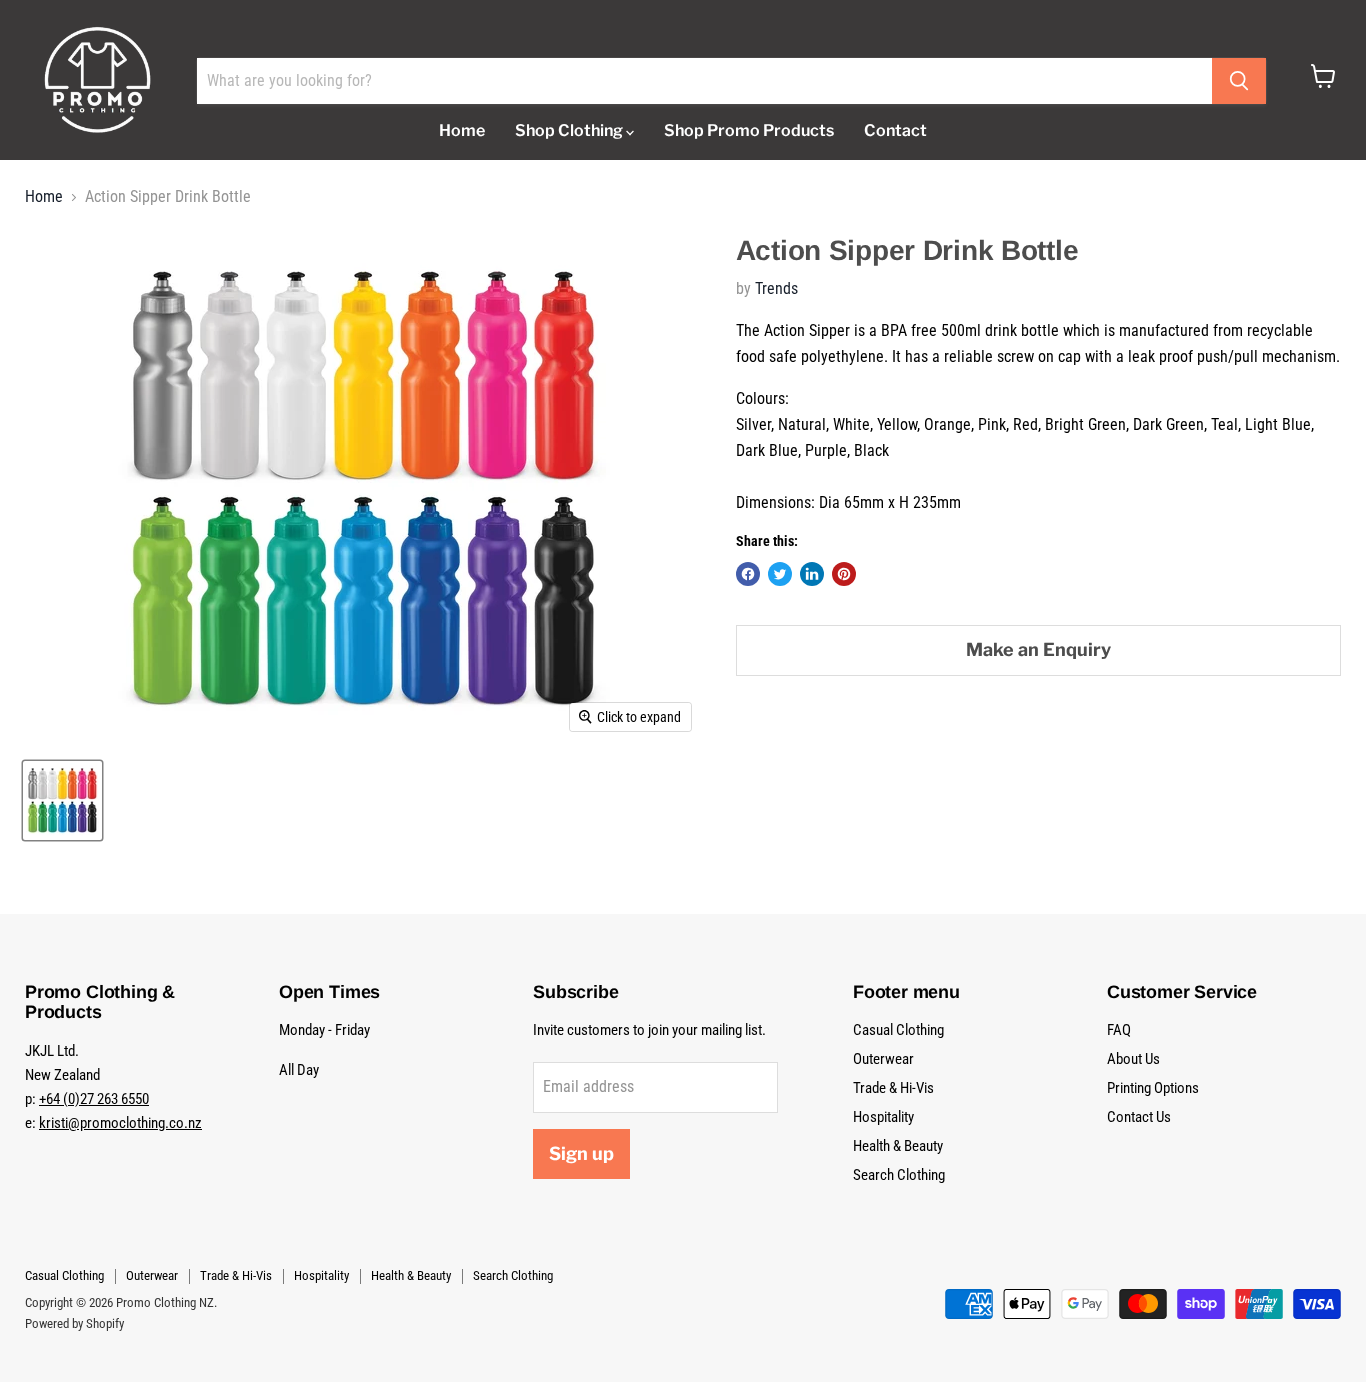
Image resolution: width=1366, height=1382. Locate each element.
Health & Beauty (898, 1146)
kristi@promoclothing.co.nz (120, 1123)
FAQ (1119, 1030)
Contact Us (1139, 1117)
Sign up (581, 1153)
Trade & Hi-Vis (893, 1088)
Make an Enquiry (1038, 649)
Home (462, 130)
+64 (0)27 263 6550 (94, 1099)
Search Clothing (899, 1175)
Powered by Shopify (74, 1323)
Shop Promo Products (749, 130)
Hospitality (883, 1117)
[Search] (1239, 81)
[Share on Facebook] (748, 574)
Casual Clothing (898, 1030)
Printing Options (1153, 1088)
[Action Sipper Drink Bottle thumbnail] (62, 800)
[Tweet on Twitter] (780, 574)
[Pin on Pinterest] (844, 574)
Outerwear (883, 1059)
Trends (776, 288)
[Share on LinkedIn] (812, 574)
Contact (895, 130)
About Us (1133, 1059)
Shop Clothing (570, 130)
